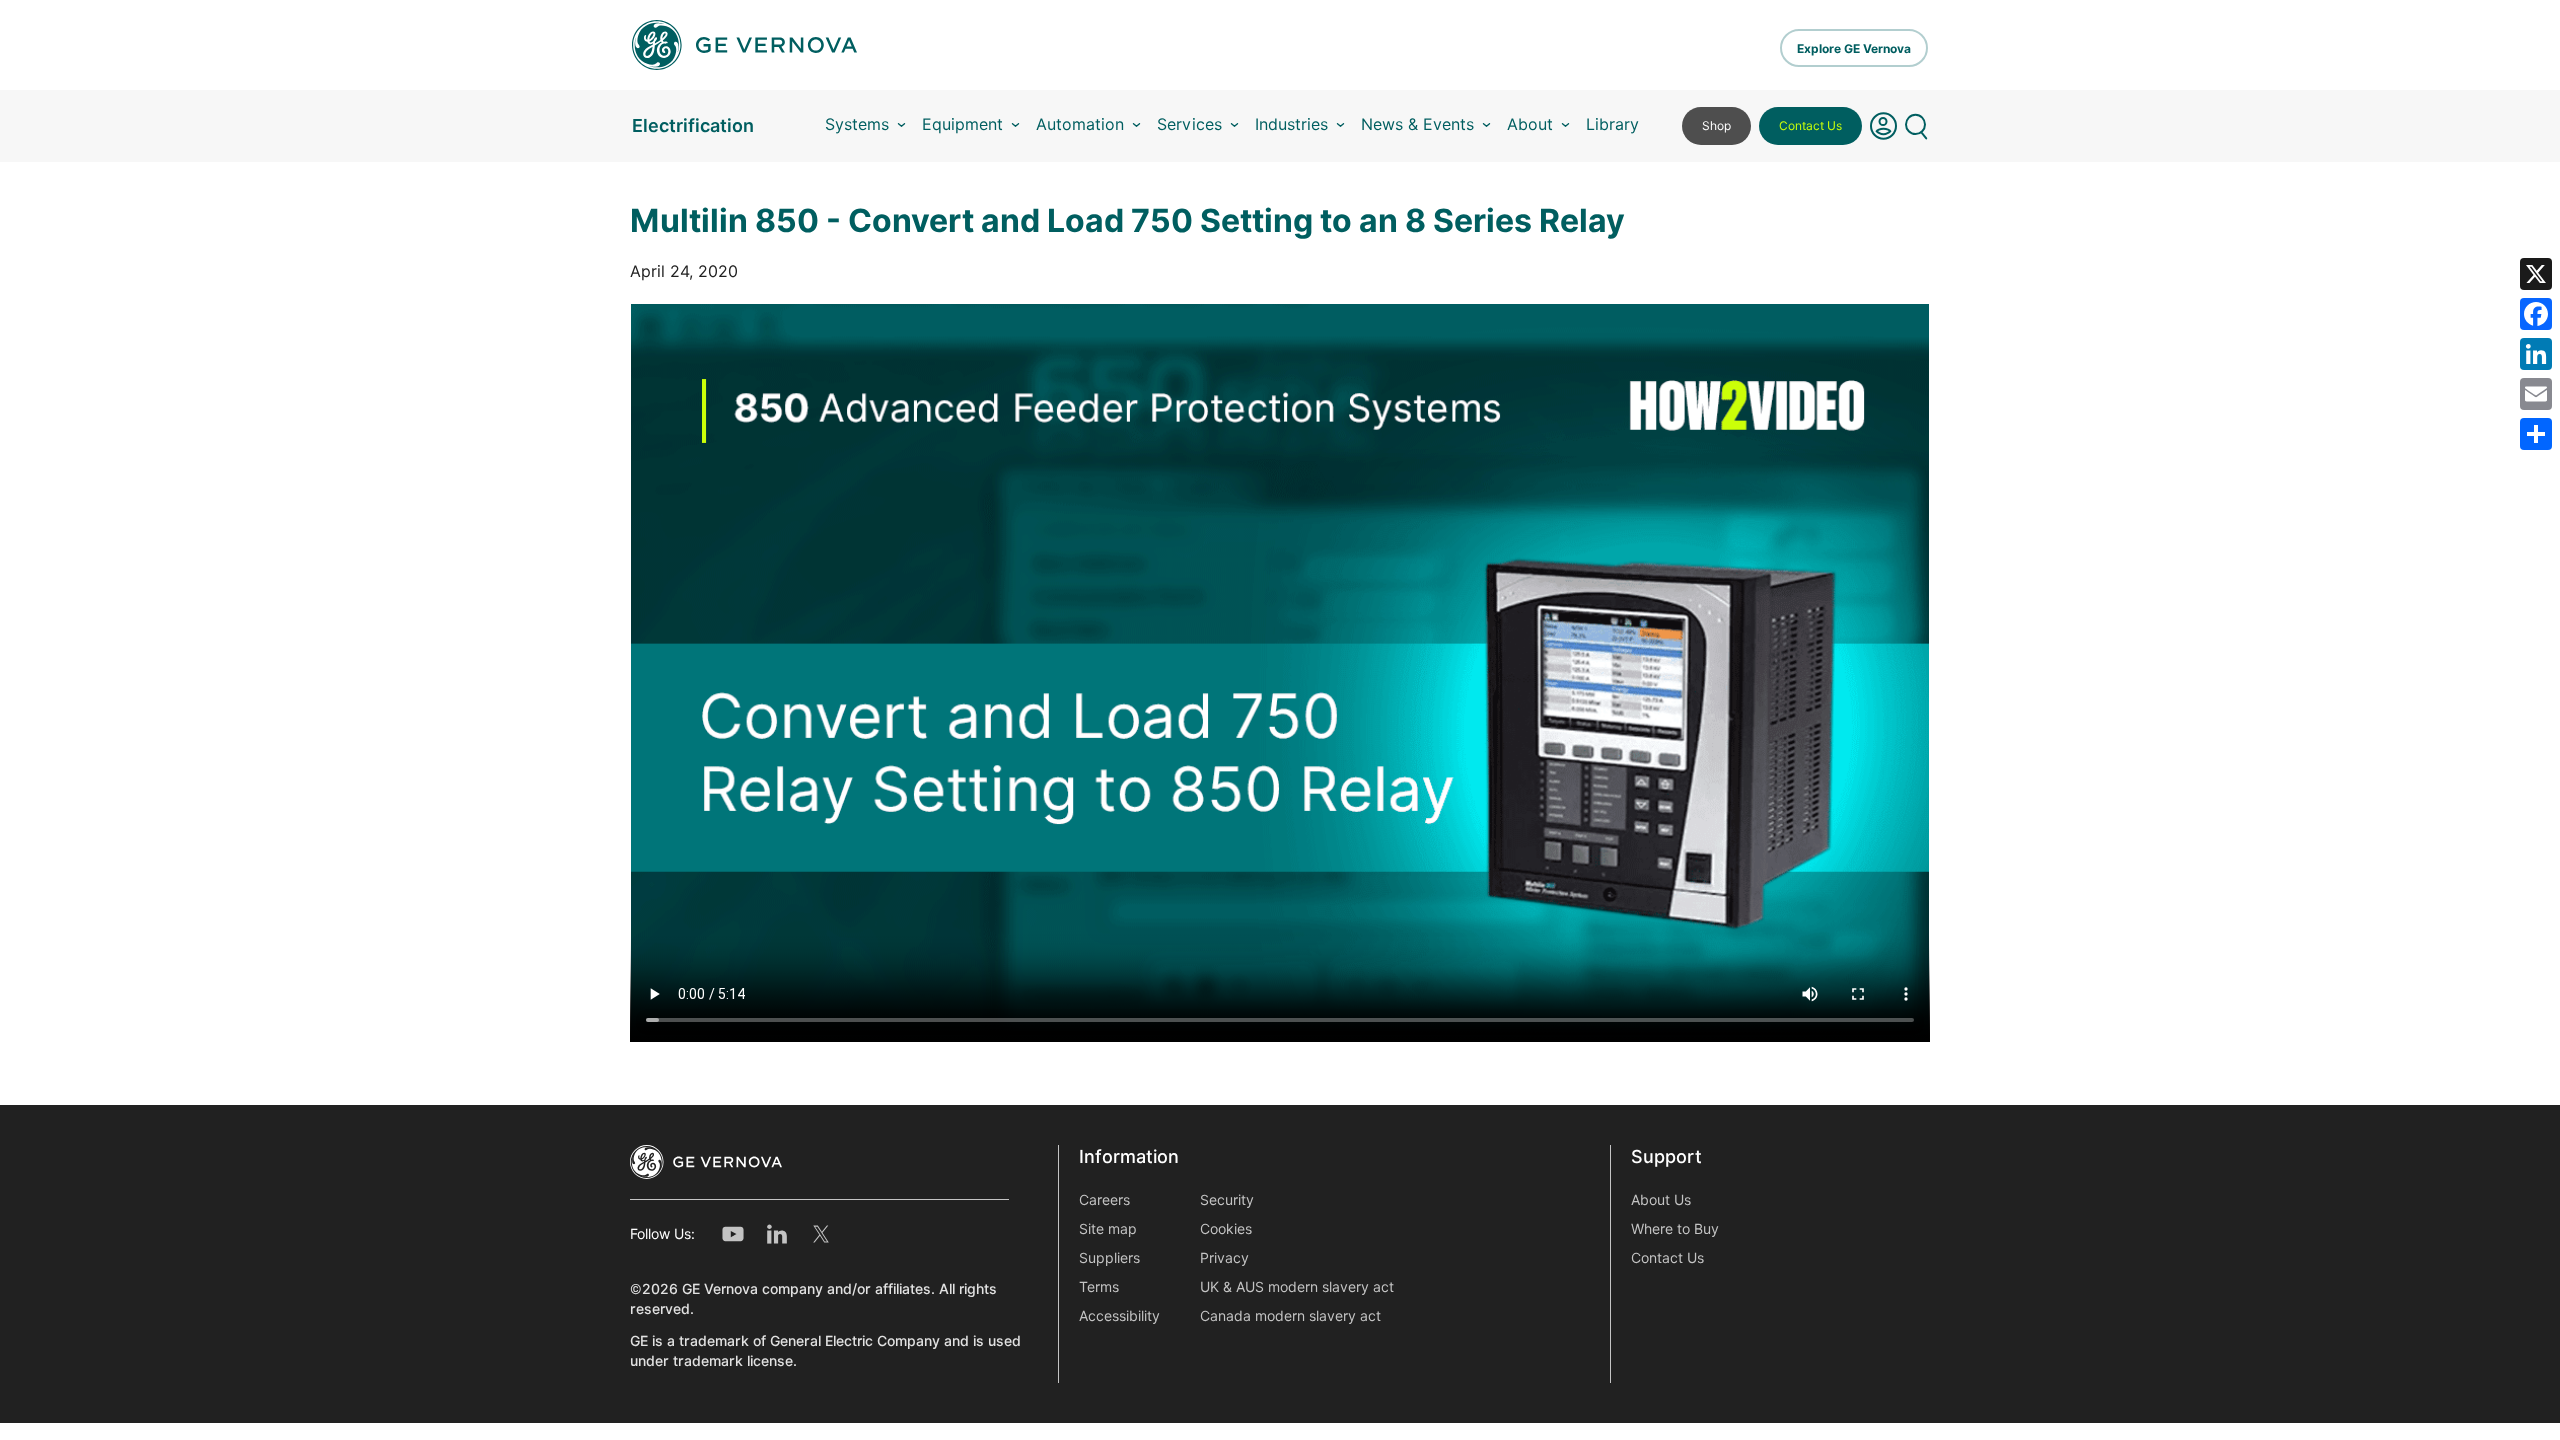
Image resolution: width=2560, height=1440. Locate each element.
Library (1612, 124)
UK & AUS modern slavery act (1297, 1287)
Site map (1108, 1229)
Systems (857, 124)
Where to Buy (1675, 1229)
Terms (1099, 1287)
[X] (2536, 274)
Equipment (962, 124)
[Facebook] (2536, 314)
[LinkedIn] (2536, 354)
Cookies (1226, 1229)
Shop (1716, 125)
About (1530, 124)
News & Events (1417, 124)
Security (1227, 1200)
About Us (1661, 1200)
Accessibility (1119, 1316)
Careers (1104, 1200)
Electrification (693, 125)
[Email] (2536, 394)
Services (1189, 124)
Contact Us (1810, 125)
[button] (1883, 126)
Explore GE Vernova (1854, 48)
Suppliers (1109, 1258)
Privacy (1224, 1258)
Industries (1291, 124)
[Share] (2536, 434)
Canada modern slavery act (1290, 1316)
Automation (1080, 124)
